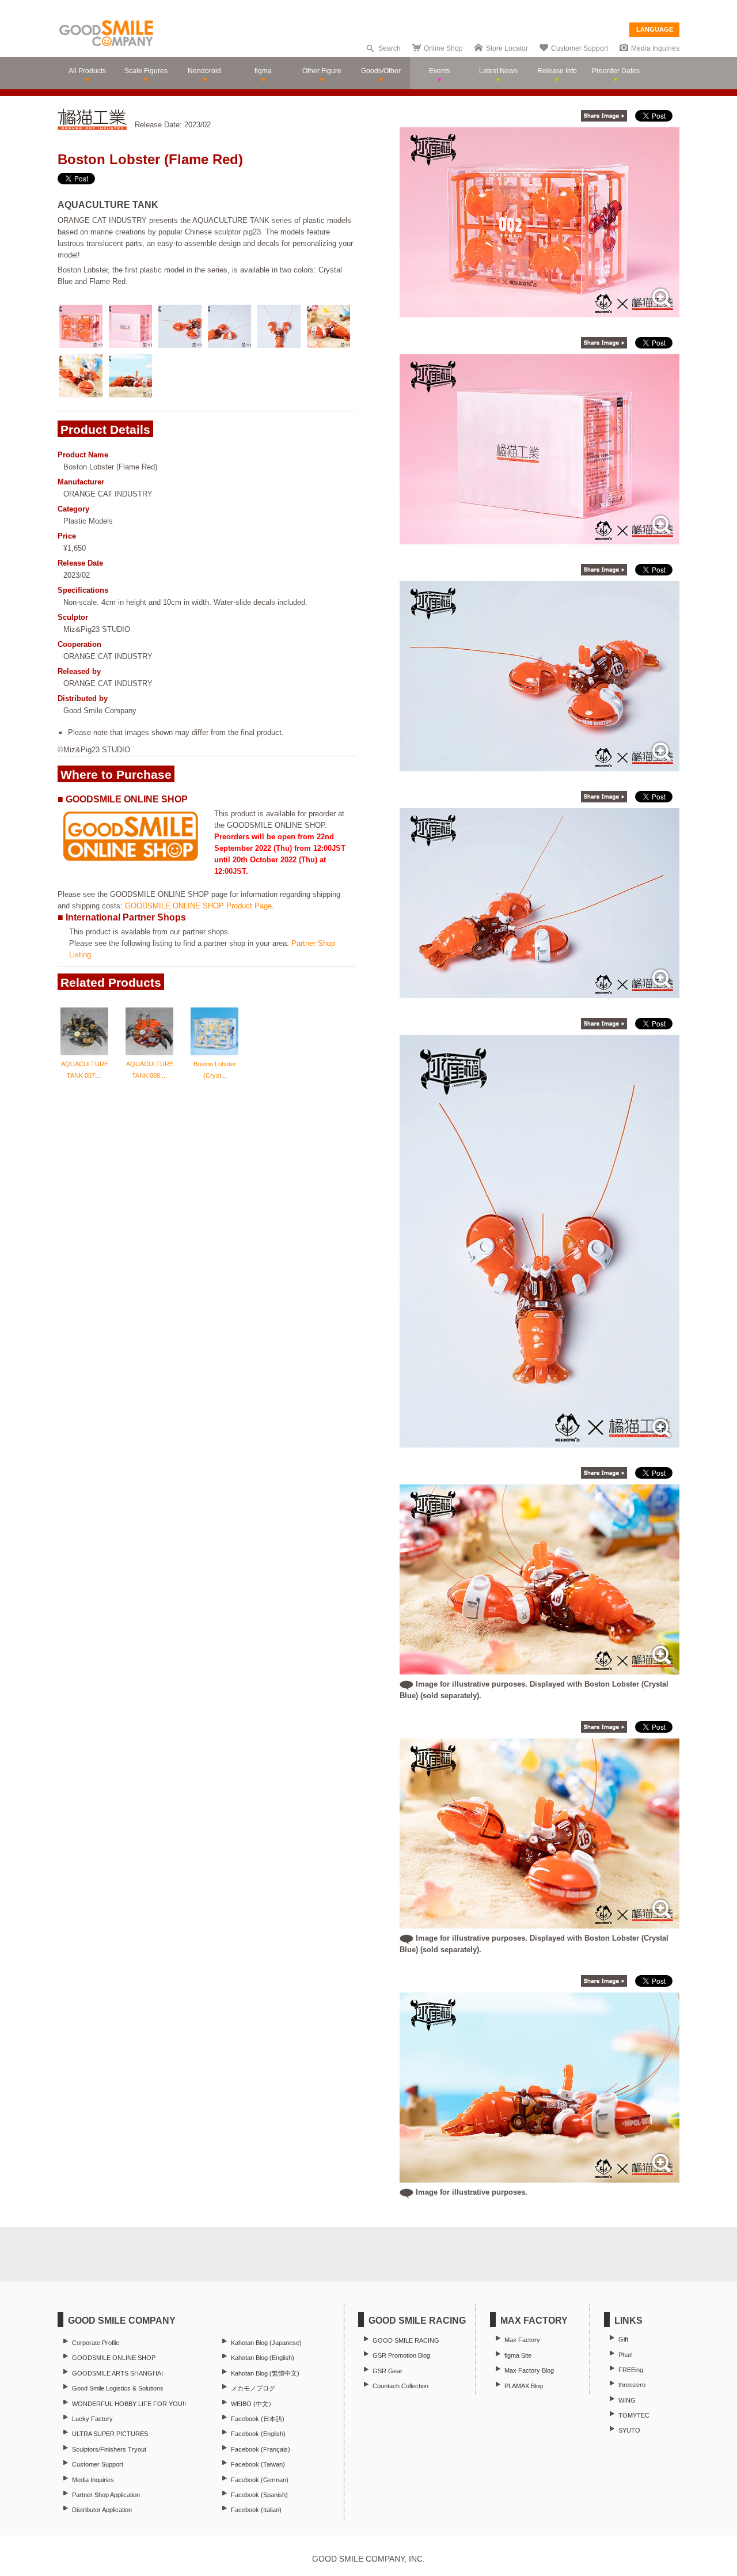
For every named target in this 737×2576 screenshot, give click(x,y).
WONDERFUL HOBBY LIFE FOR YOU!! (129, 2404)
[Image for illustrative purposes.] (540, 2177)
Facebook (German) (260, 2480)
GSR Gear (388, 2371)
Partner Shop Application (106, 2495)
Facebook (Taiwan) (258, 2464)
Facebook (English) (258, 2434)
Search (390, 48)
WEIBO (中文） (253, 2404)
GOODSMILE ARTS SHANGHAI (117, 2373)
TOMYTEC (634, 2415)
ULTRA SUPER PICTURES (110, 2434)
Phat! (626, 2355)
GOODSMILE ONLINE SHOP (114, 2358)
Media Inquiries (655, 48)
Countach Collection (400, 2386)
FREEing (631, 2370)
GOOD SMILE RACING (406, 2340)
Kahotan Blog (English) (263, 2358)
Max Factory (522, 2340)
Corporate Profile (96, 2343)
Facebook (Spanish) (259, 2495)
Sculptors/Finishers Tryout (109, 2449)
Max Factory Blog (529, 2370)
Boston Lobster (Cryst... (215, 1070)
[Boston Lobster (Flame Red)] (540, 311)
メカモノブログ (253, 2388)
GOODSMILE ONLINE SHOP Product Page (198, 906)
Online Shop (443, 48)
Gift (623, 2339)
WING (627, 2400)
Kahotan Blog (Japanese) (266, 2343)
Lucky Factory (92, 2419)
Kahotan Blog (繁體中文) (265, 2373)
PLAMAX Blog (524, 2386)
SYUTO (629, 2430)
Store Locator (507, 48)
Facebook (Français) (261, 2449)
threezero (632, 2385)
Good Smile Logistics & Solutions (118, 2388)
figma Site (518, 2355)
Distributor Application (102, 2510)
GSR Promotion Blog (401, 2355)
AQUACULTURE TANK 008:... (150, 1070)
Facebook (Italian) (256, 2510)
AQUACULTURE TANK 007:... (85, 1070)
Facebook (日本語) (258, 2419)
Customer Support (580, 48)
